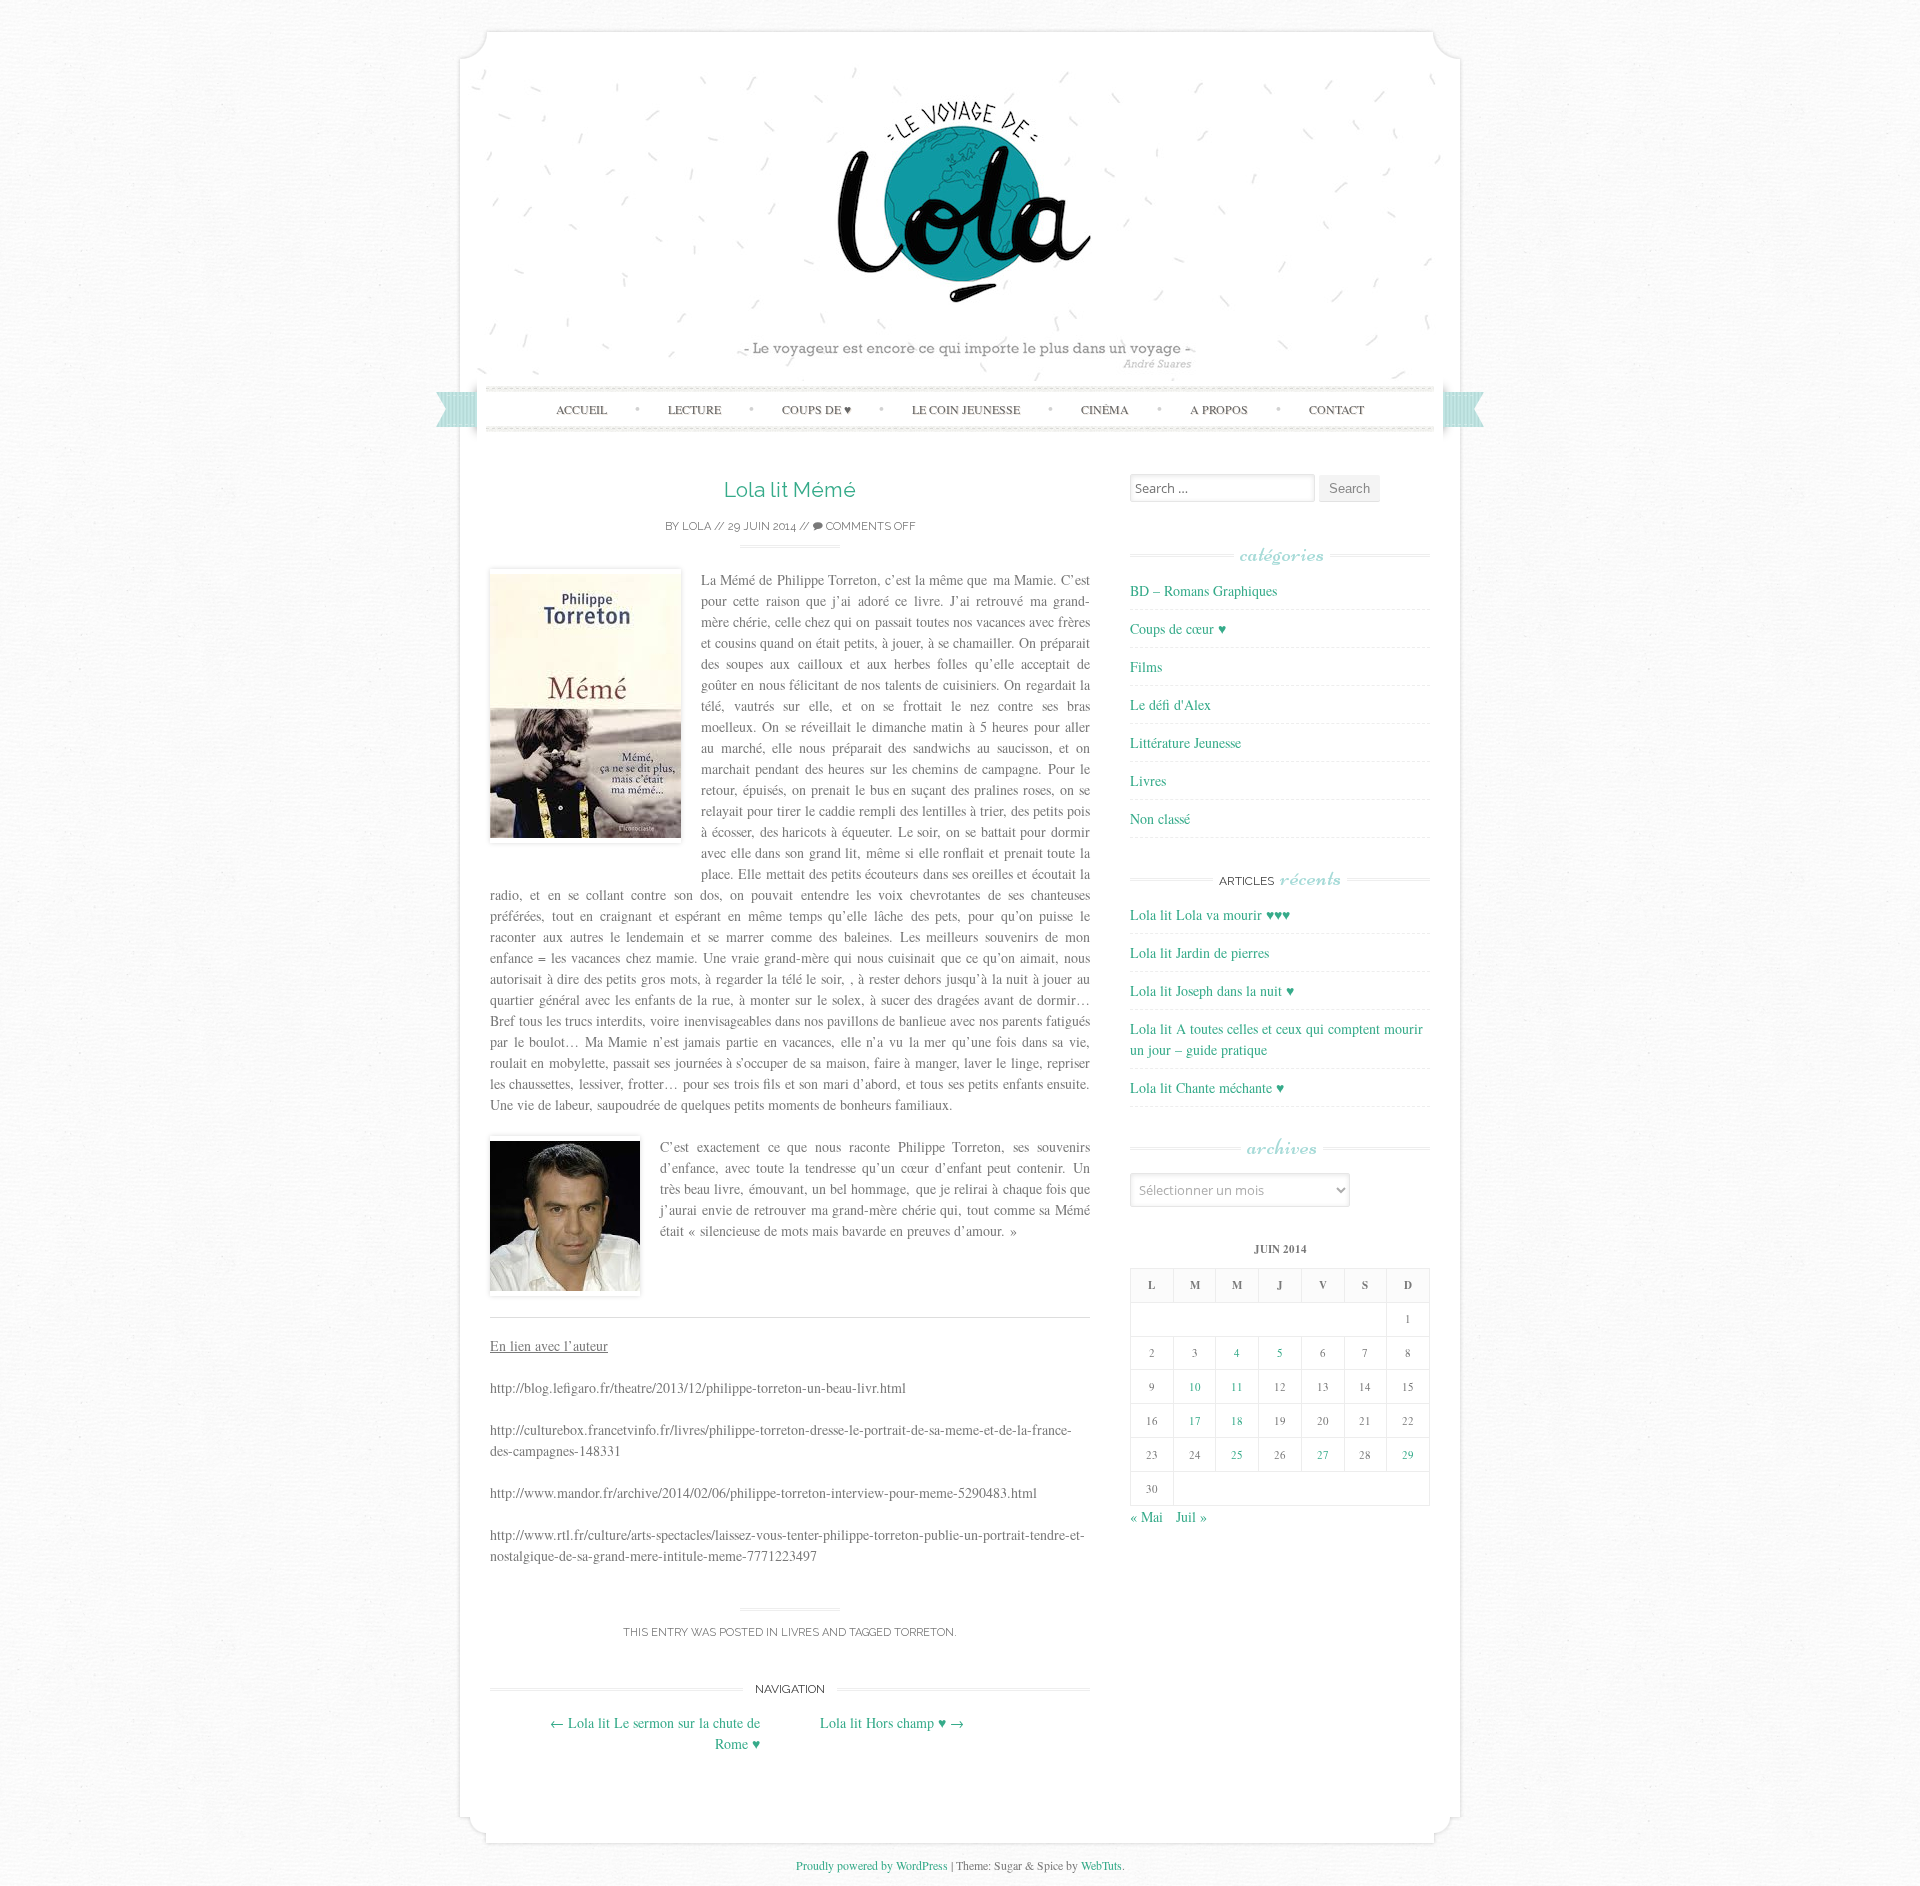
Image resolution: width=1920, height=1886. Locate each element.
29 (1408, 1454)
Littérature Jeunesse (1185, 742)
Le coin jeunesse (966, 409)
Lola (696, 526)
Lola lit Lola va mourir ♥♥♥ (1210, 914)
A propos (1219, 409)
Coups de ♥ (816, 409)
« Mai (1146, 1516)
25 (1237, 1454)
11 (1237, 1386)
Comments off (869, 526)
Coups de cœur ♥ (1178, 628)
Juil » (1191, 1516)
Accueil (581, 409)
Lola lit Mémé (790, 489)
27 (1323, 1454)
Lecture (694, 409)
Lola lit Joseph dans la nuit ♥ (1212, 990)
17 (1195, 1420)
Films (1146, 666)
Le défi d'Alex (1170, 704)
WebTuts (1101, 1865)
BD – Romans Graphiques (1203, 590)
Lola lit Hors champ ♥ (892, 1722)
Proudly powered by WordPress (872, 1865)
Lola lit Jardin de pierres (1199, 952)
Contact (1336, 409)
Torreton (924, 1632)
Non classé (1160, 818)
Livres (800, 1632)
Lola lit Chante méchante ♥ (1207, 1087)
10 (1195, 1386)
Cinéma (1105, 409)
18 (1237, 1420)
